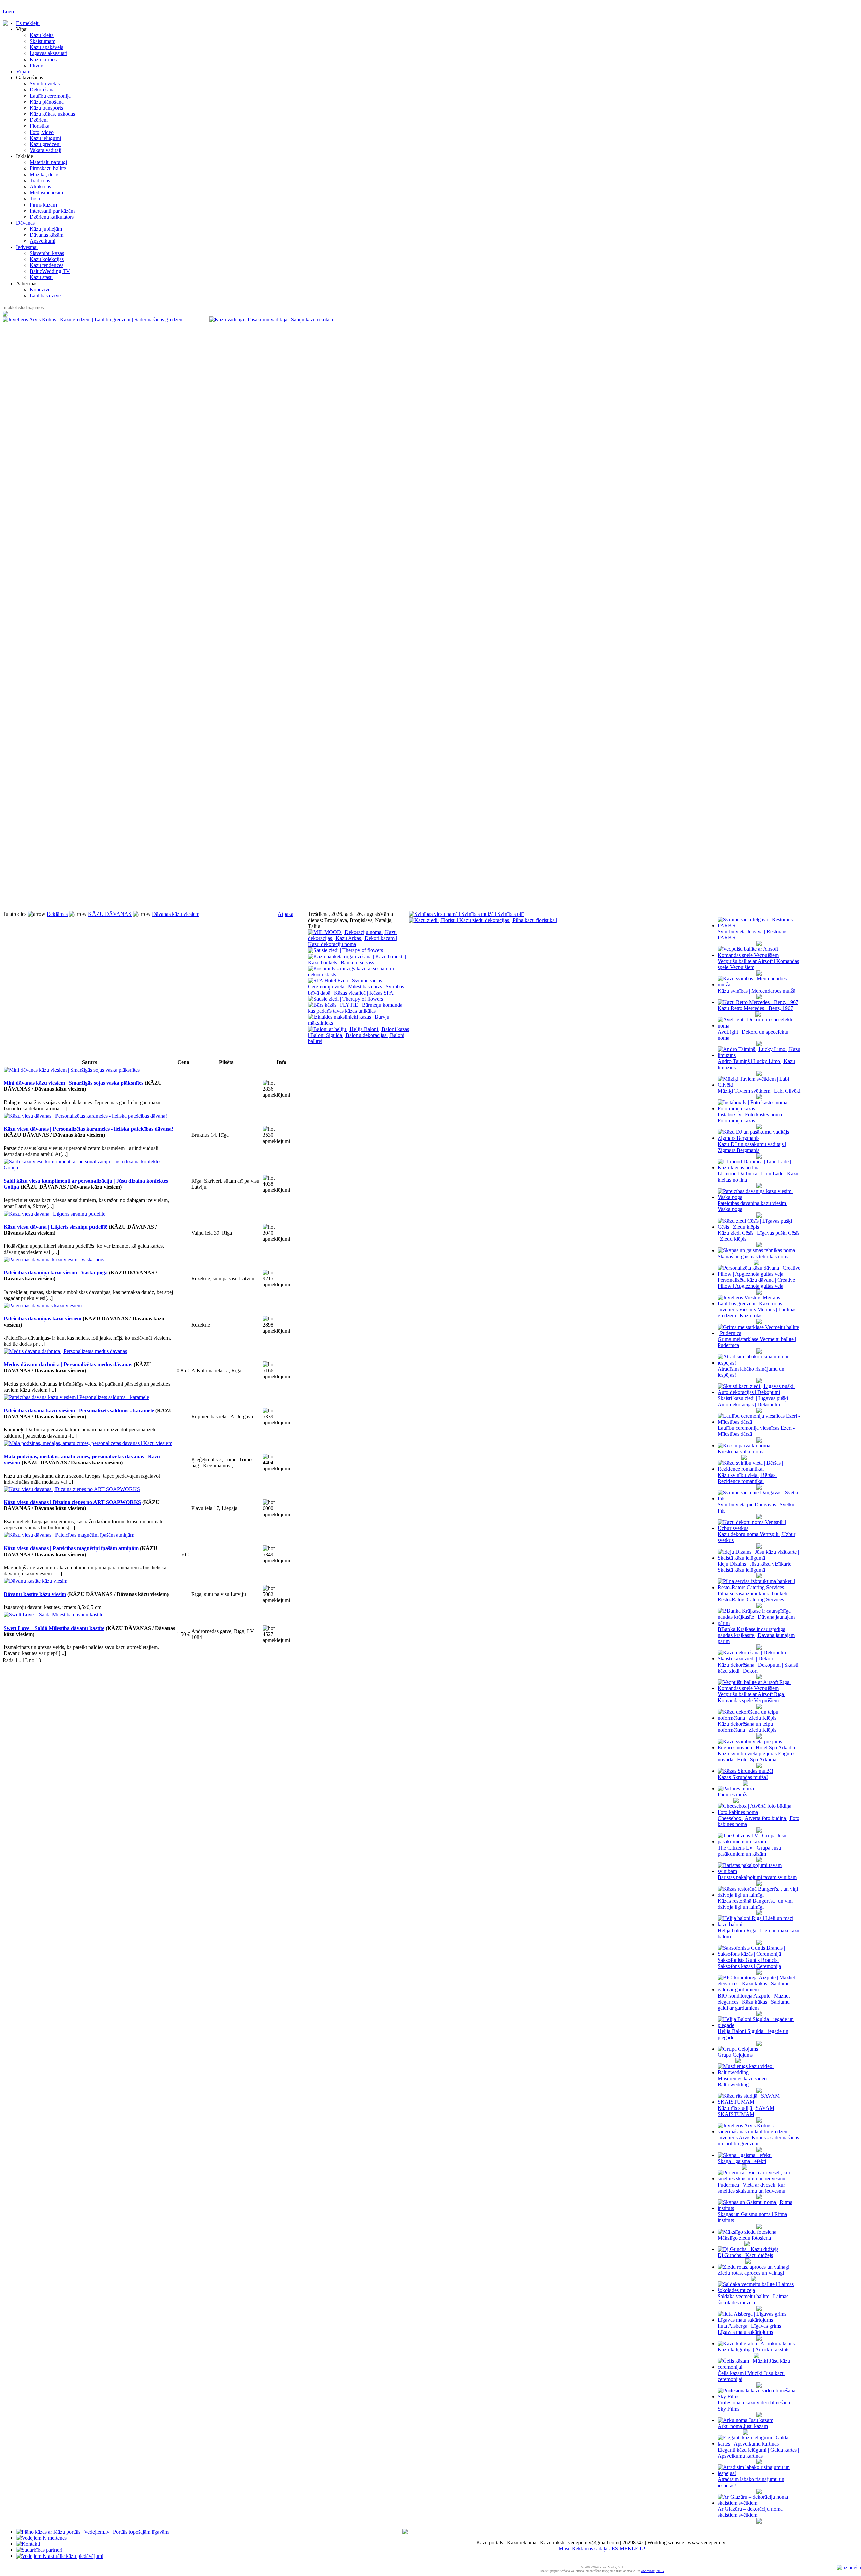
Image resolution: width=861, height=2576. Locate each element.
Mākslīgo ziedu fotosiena (744, 2238)
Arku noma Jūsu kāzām (743, 2426)
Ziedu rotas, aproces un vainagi (751, 2273)
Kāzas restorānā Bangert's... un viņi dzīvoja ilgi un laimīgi (755, 1904)
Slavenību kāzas (47, 253)
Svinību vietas (45, 84)
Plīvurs (37, 65)
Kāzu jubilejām (46, 229)
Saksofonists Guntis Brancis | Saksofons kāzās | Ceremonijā (749, 1963)
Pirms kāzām (43, 205)
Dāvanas (25, 223)
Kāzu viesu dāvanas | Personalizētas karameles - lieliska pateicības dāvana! (88, 1129)
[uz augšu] (849, 2567)
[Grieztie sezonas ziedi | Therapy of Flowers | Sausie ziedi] (346, 950)
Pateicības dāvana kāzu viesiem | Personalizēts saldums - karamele (79, 1410)
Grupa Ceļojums (735, 2055)
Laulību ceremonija (50, 96)
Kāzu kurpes (43, 59)
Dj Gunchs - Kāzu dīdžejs (745, 2255)
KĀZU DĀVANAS (110, 914)
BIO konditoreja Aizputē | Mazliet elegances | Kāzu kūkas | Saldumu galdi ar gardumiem (754, 2002)
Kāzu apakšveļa (46, 47)
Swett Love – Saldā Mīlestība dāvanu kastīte (54, 1628)
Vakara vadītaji (45, 150)
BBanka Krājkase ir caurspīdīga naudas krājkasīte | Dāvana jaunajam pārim (756, 1635)
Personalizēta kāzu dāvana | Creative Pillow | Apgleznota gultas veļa (756, 1283)
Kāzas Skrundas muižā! (743, 1777)
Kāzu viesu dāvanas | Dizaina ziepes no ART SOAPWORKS (72, 1502)
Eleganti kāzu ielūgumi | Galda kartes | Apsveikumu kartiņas (758, 2453)
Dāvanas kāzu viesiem (176, 914)
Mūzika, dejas (44, 174)
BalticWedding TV (50, 271)
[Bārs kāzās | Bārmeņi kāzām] (359, 1011)
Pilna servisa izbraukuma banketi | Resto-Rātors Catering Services (754, 1596)
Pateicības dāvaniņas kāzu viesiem (43, 1319)
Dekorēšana (42, 90)
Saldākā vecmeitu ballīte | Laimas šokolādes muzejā (753, 2299)
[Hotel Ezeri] (359, 993)
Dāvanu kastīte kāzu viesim (35, 1594)
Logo (8, 12)
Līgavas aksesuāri (48, 53)
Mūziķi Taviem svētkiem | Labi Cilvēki (759, 1091)
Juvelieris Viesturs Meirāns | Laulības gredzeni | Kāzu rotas (757, 1313)
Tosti (35, 199)
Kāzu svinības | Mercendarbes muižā (757, 991)
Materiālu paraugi (48, 162)
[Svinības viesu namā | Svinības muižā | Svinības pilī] (466, 914)
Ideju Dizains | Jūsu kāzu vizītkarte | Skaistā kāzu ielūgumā (756, 1567)
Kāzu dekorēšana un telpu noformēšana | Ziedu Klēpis (747, 1727)
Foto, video (42, 132)
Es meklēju (28, 23)
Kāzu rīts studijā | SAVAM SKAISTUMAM (746, 2111)
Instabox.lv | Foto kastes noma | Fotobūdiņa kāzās (751, 1117)
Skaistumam (43, 41)
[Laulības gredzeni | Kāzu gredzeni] (271, 319)
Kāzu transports (46, 108)
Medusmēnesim (46, 193)
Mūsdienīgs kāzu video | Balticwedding (743, 2081)
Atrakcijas (40, 186)
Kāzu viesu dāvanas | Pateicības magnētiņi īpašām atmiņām (71, 1548)
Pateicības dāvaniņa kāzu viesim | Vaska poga (56, 1273)
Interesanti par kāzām (52, 211)
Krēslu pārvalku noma (741, 1451)
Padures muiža (733, 1795)
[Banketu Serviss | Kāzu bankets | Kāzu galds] (359, 962)
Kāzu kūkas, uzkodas (52, 114)
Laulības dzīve (45, 295)
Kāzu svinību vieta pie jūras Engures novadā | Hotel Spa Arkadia (757, 1757)
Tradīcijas (40, 180)
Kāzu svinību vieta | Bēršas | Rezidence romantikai (748, 1478)
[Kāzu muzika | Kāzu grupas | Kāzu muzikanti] (359, 944)
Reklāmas (57, 914)
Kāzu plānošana (47, 102)
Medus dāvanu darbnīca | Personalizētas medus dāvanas (68, 1364)
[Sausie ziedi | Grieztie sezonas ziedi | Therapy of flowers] (346, 999)
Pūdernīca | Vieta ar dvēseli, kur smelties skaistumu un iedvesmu (752, 2188)
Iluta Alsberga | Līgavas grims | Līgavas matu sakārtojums (751, 2329)
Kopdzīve (40, 289)
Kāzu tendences (46, 265)
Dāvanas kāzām (46, 235)
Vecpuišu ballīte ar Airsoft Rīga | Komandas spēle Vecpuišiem (752, 1697)
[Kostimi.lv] (359, 975)
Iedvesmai (27, 247)
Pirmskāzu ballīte (48, 168)
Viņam (23, 71)
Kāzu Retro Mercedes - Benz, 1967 (755, 1008)
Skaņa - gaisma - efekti (742, 2161)
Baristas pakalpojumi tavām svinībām (757, 1877)
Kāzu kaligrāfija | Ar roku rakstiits (754, 2349)
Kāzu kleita (42, 35)
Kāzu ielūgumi (45, 138)
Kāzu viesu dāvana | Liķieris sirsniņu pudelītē (55, 1227)
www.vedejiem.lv (652, 2571)
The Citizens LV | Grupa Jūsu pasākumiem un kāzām (749, 1851)
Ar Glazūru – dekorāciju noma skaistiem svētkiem (750, 2512)
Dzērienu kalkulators (52, 217)
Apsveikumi (43, 241)
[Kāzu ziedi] (483, 920)
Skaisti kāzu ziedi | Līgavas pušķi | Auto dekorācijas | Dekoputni (754, 1401)
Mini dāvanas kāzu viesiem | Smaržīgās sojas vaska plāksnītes (73, 1083)
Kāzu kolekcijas (47, 259)
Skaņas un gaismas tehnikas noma (754, 1256)
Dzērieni (39, 120)
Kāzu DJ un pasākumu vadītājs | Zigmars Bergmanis (752, 1147)
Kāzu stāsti (41, 277)
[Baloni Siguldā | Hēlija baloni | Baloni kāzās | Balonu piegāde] (359, 1041)
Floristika (40, 126)
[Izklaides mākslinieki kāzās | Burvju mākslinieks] (359, 1023)
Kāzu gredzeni (45, 144)
